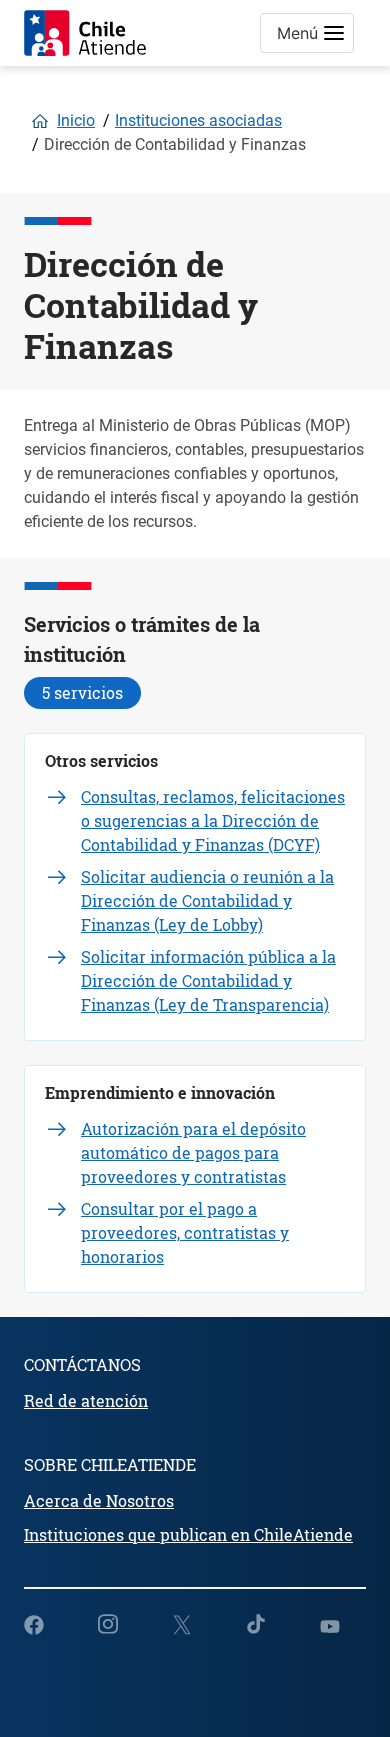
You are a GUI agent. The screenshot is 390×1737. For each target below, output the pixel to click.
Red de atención (86, 1400)
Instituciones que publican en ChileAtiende (188, 1534)
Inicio (76, 120)
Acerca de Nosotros (99, 1500)
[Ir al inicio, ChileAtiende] (85, 33)
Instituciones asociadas (198, 120)
